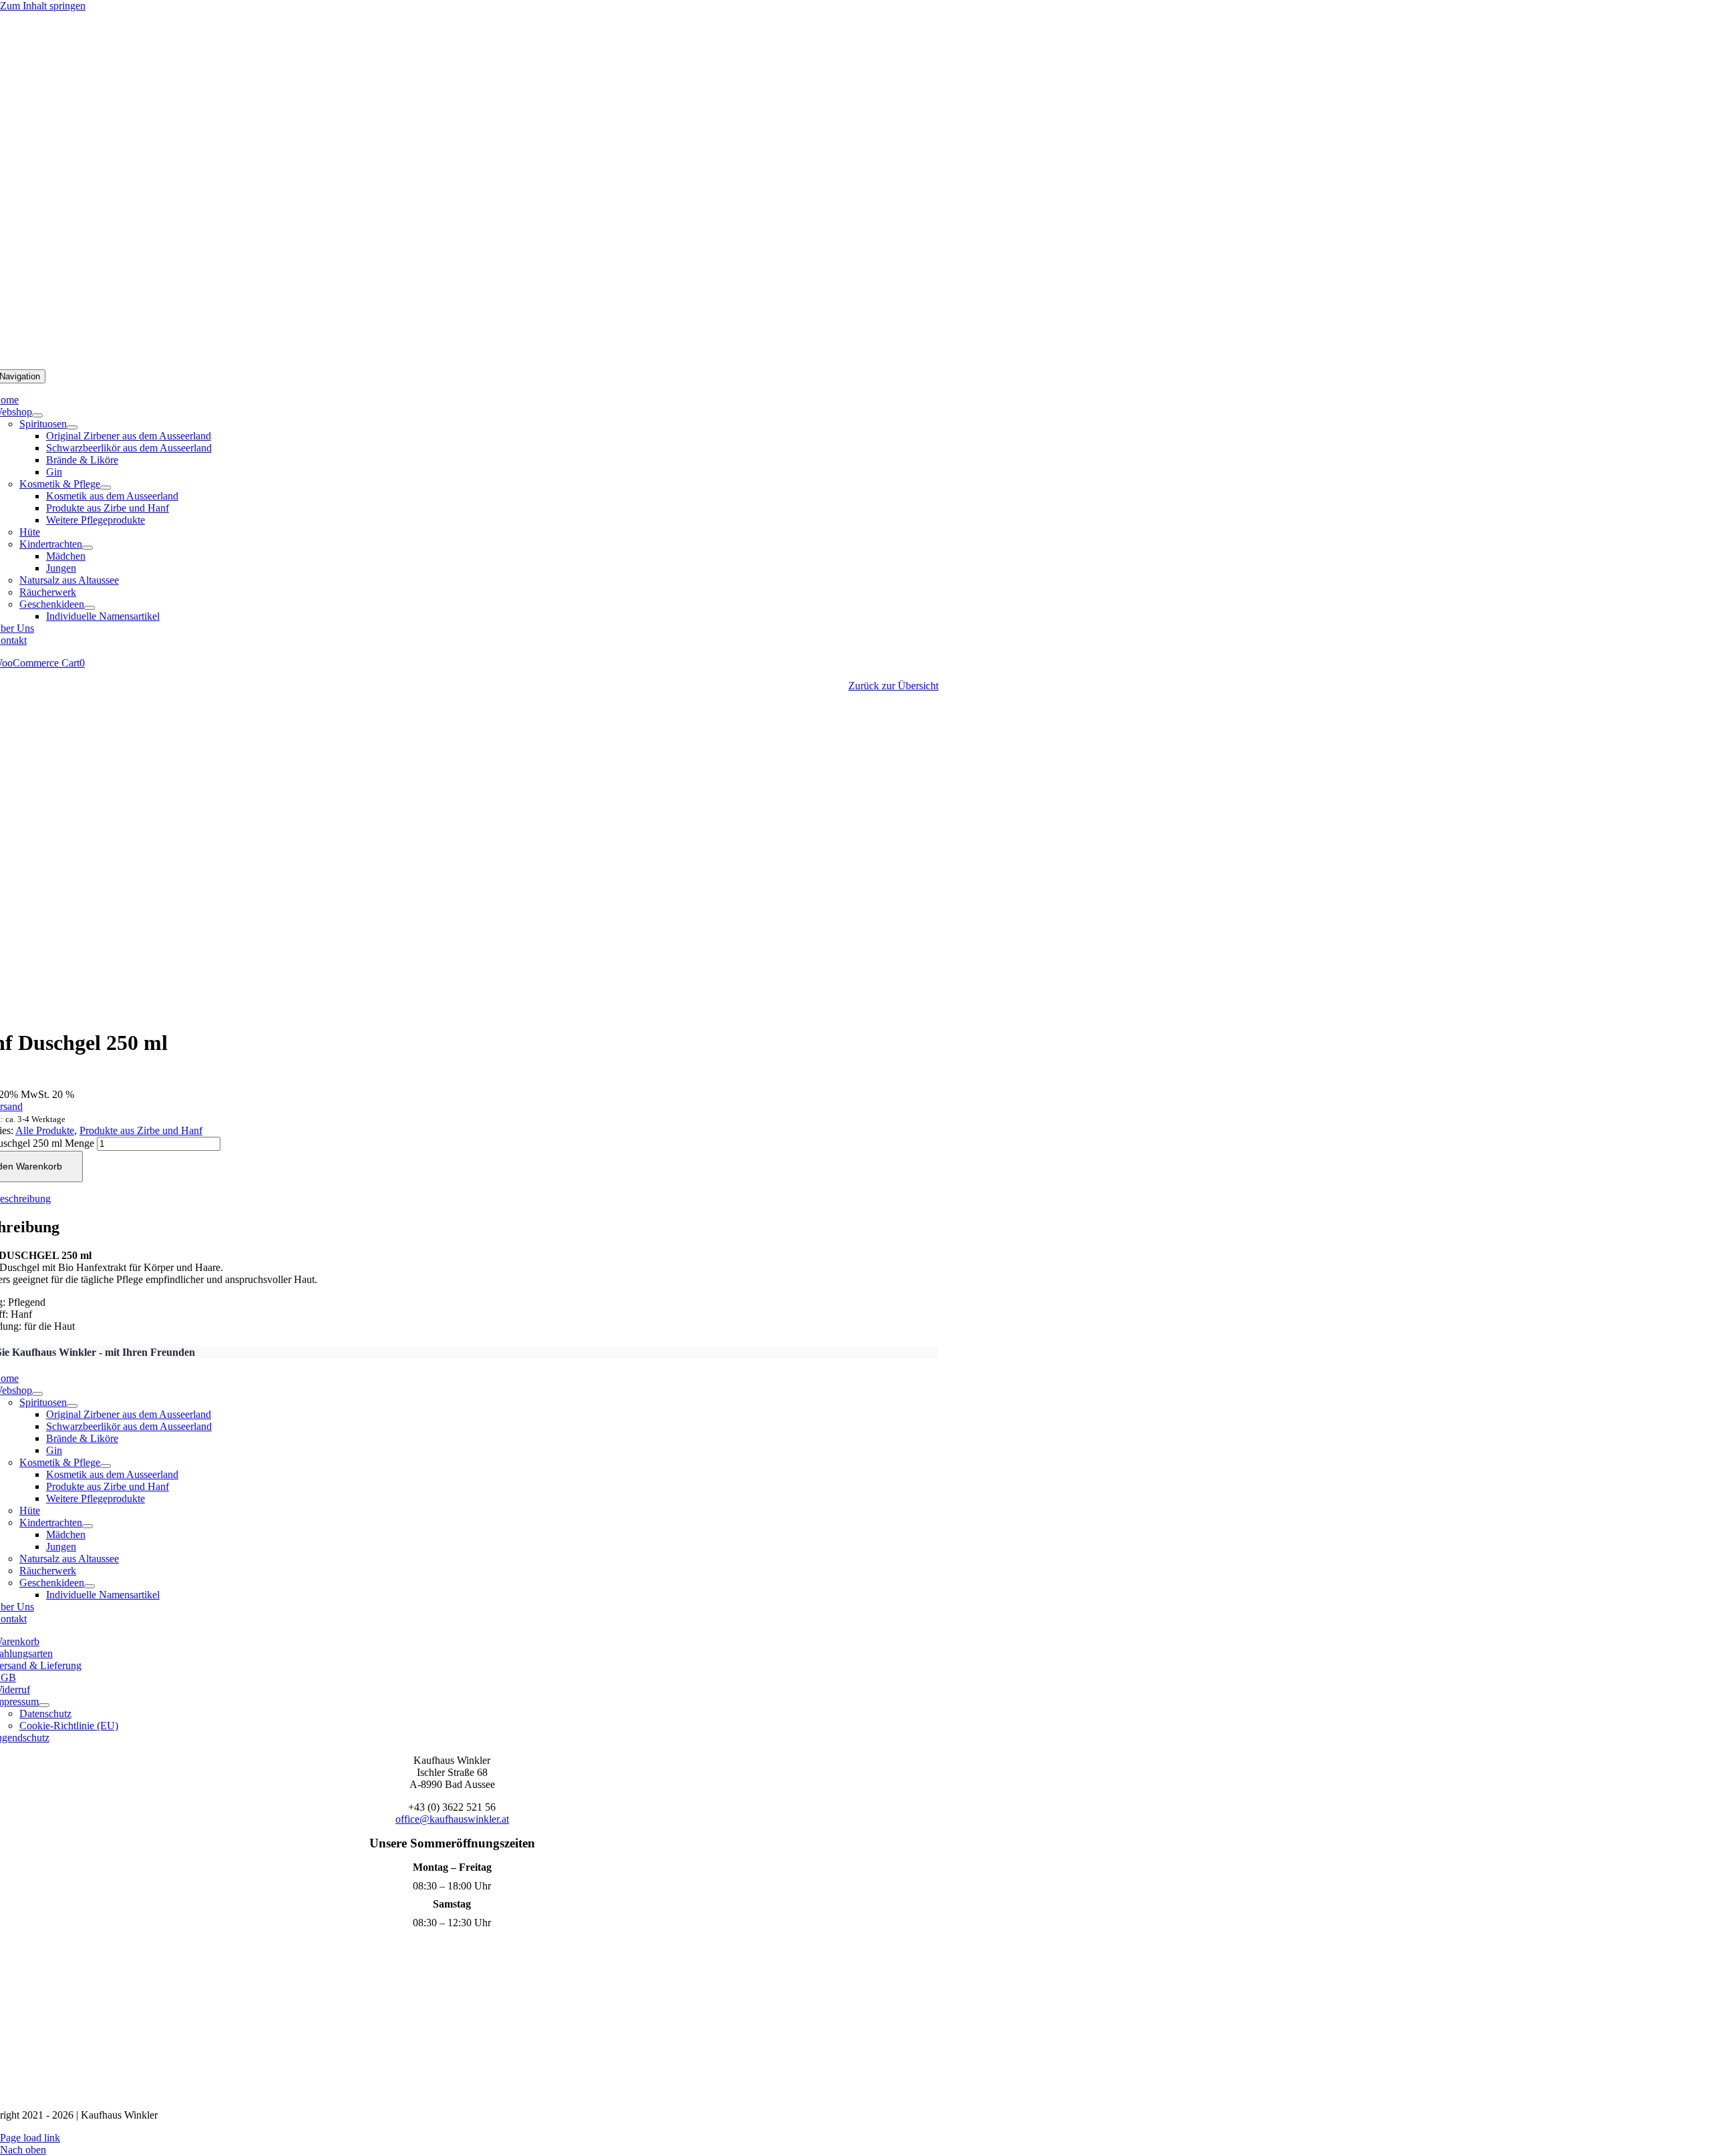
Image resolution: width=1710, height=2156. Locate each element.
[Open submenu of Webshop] (37, 415)
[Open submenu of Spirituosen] (72, 427)
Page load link (30, 2138)
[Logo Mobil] (855, 363)
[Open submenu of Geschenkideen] (90, 608)
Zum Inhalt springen (43, 6)
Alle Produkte (45, 1130)
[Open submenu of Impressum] (44, 1705)
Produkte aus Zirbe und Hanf (141, 1130)
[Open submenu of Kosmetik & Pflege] (106, 488)
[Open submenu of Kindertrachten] (88, 548)
